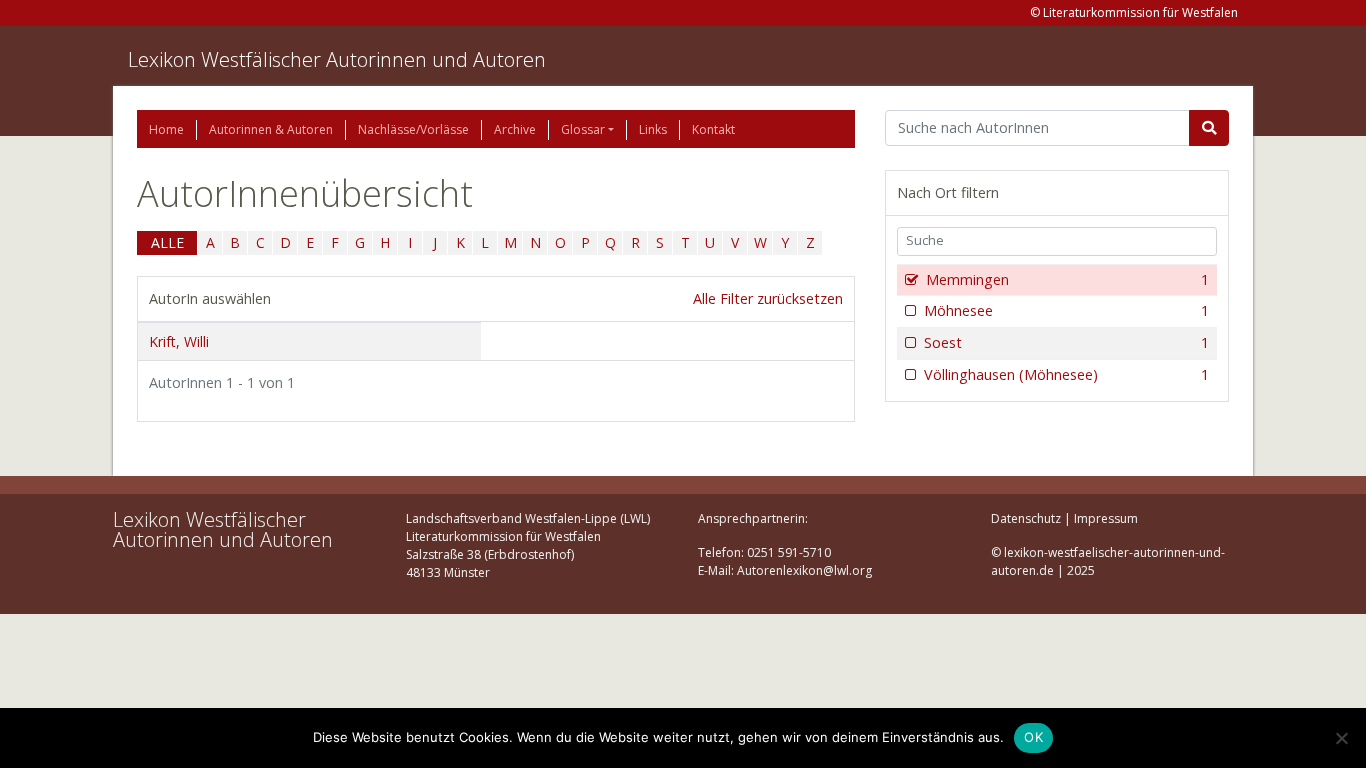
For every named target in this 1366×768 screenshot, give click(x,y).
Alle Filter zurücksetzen (768, 298)
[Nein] (1341, 738)
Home (166, 129)
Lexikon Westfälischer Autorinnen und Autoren (337, 59)
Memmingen (1067, 279)
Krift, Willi (179, 341)
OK (1033, 737)
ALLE (167, 242)
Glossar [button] (583, 129)
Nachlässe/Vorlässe (413, 129)
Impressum (1106, 518)
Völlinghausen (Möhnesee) (1066, 374)
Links (653, 129)
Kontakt (713, 129)
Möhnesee (1066, 310)
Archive (515, 129)
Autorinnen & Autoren (271, 129)
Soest (1066, 342)
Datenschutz (1026, 518)
